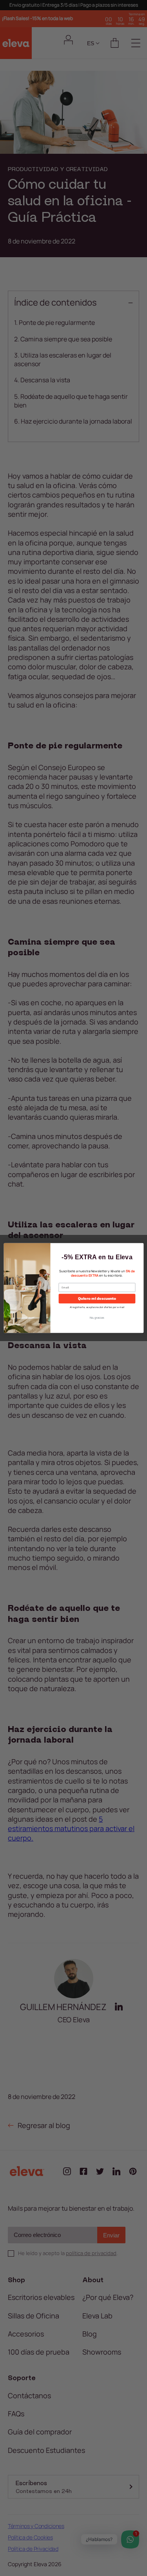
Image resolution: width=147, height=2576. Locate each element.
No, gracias (97, 1317)
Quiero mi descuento (97, 1298)
